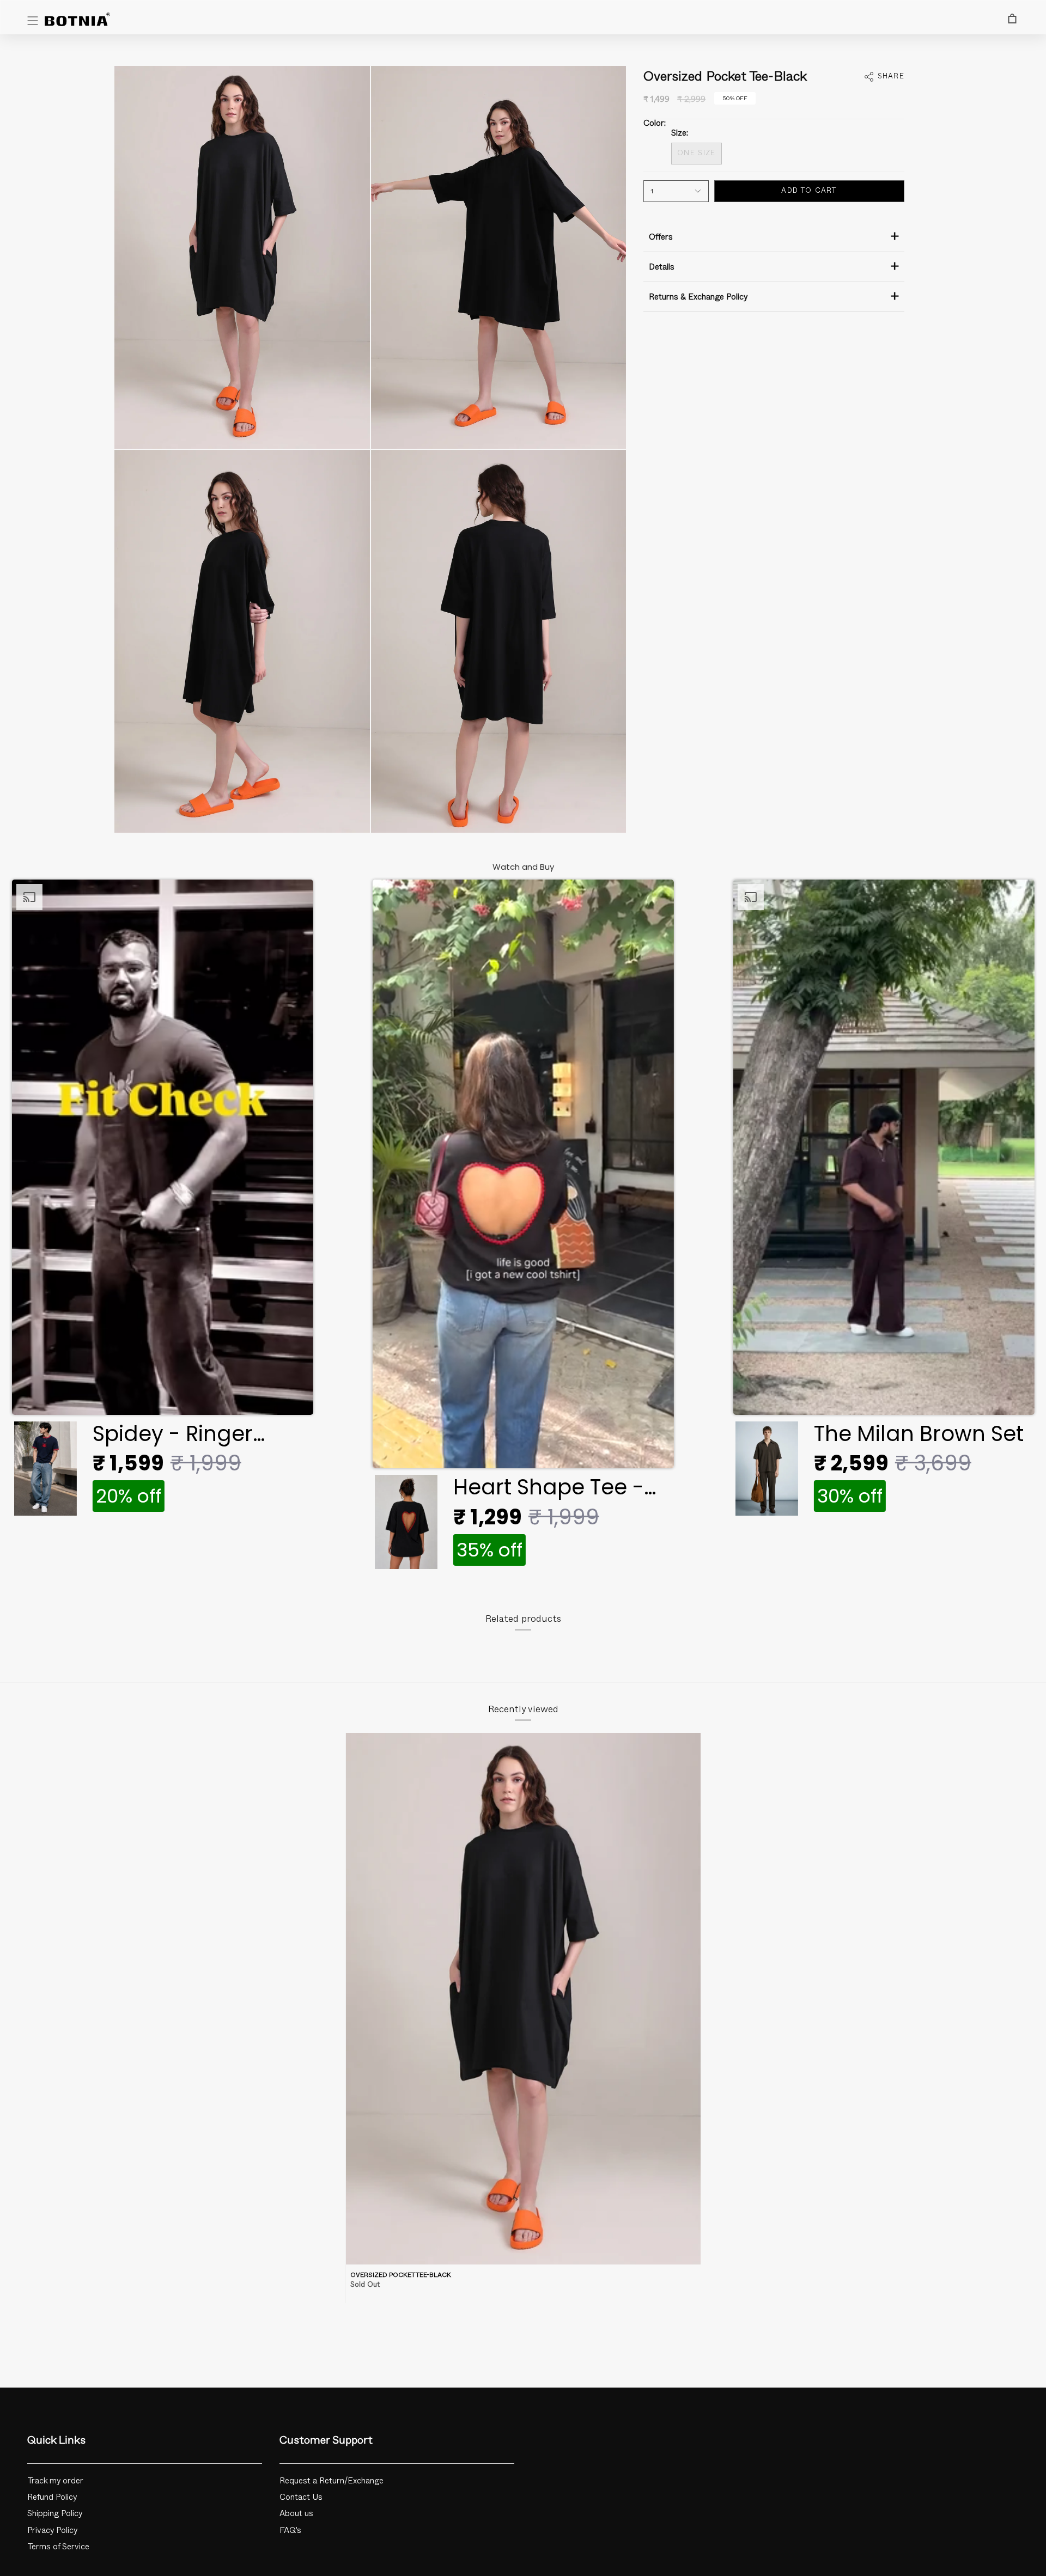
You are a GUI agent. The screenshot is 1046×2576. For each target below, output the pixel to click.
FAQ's (290, 2531)
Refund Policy (52, 2497)
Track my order (55, 2481)
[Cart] (1012, 19)
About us (296, 2514)
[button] (162, 1201)
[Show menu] (33, 21)
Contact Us (301, 2497)
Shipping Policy (55, 2514)
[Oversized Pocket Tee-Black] (523, 1999)
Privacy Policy (53, 2531)
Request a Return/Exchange (332, 2481)
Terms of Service (58, 2547)
